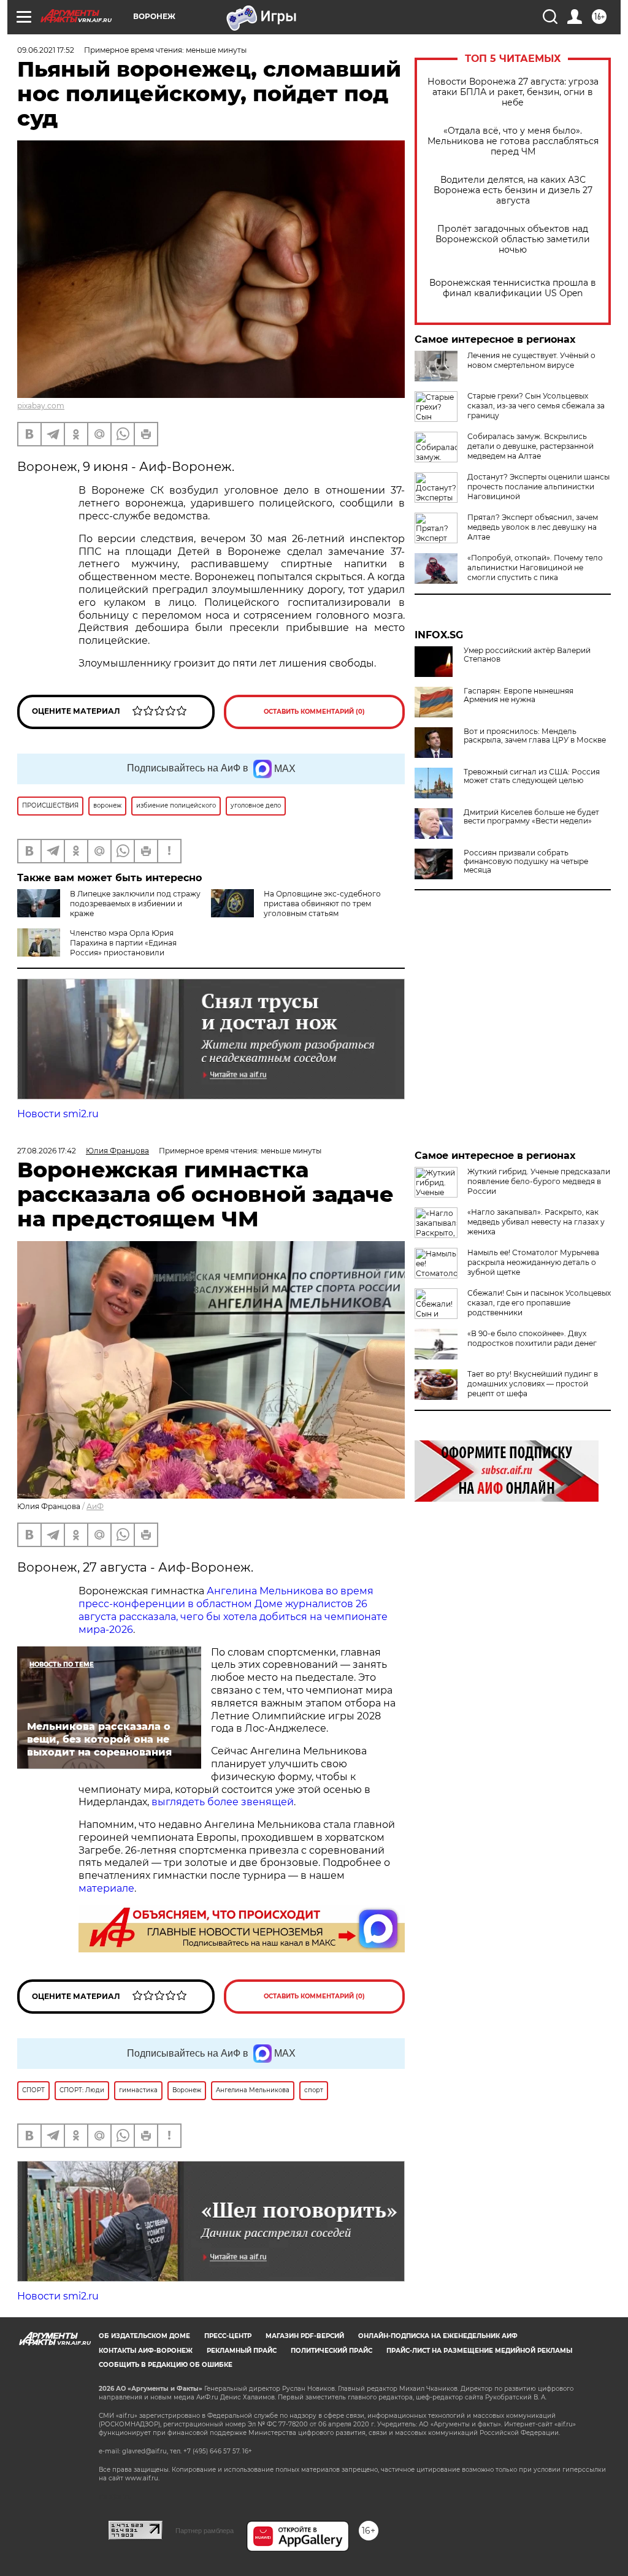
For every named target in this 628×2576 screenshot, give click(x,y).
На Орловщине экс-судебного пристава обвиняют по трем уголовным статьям (322, 904)
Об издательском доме (144, 2336)
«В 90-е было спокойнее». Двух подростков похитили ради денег (532, 1338)
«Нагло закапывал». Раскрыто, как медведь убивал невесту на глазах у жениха (536, 1222)
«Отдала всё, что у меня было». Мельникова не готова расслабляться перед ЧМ (513, 141)
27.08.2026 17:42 (47, 1151)
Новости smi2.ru (58, 1114)
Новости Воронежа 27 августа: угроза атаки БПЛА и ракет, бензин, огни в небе (513, 92)
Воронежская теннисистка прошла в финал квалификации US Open (513, 288)
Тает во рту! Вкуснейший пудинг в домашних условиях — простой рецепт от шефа (533, 1384)
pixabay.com (41, 406)
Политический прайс (331, 2351)
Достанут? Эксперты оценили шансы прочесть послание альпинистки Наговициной (538, 487)
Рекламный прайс (242, 2351)
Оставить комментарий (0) (314, 712)
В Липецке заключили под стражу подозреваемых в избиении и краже (135, 904)
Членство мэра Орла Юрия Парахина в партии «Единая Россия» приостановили (123, 943)
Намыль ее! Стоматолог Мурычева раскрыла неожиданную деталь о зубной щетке (533, 1262)
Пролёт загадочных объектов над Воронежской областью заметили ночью (513, 239)
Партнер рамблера (205, 2531)
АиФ (95, 1506)
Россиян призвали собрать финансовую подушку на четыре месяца (526, 862)
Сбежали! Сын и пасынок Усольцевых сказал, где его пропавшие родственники (539, 1303)
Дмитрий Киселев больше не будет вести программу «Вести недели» (531, 817)
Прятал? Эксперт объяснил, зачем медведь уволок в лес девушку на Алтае (533, 527)
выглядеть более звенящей (223, 1802)
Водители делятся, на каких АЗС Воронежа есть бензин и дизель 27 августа (513, 190)
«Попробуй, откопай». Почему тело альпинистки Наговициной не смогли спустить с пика (535, 568)
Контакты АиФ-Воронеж (146, 2351)
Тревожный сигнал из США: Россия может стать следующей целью (532, 776)
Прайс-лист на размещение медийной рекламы (479, 2351)
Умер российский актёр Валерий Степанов (527, 655)
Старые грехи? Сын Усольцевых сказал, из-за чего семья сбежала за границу (536, 406)
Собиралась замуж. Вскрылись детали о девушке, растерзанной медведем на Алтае (530, 446)
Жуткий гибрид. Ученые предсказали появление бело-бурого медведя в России (539, 1181)
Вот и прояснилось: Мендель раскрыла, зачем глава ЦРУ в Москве (535, 736)
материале (106, 1888)
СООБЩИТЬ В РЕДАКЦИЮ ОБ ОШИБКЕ (166, 2365)
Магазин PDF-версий (305, 2336)
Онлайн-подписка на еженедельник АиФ (438, 2336)
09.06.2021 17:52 (46, 50)
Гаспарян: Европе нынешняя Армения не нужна (519, 695)
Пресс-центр (228, 2336)
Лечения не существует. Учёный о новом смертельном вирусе (531, 360)
